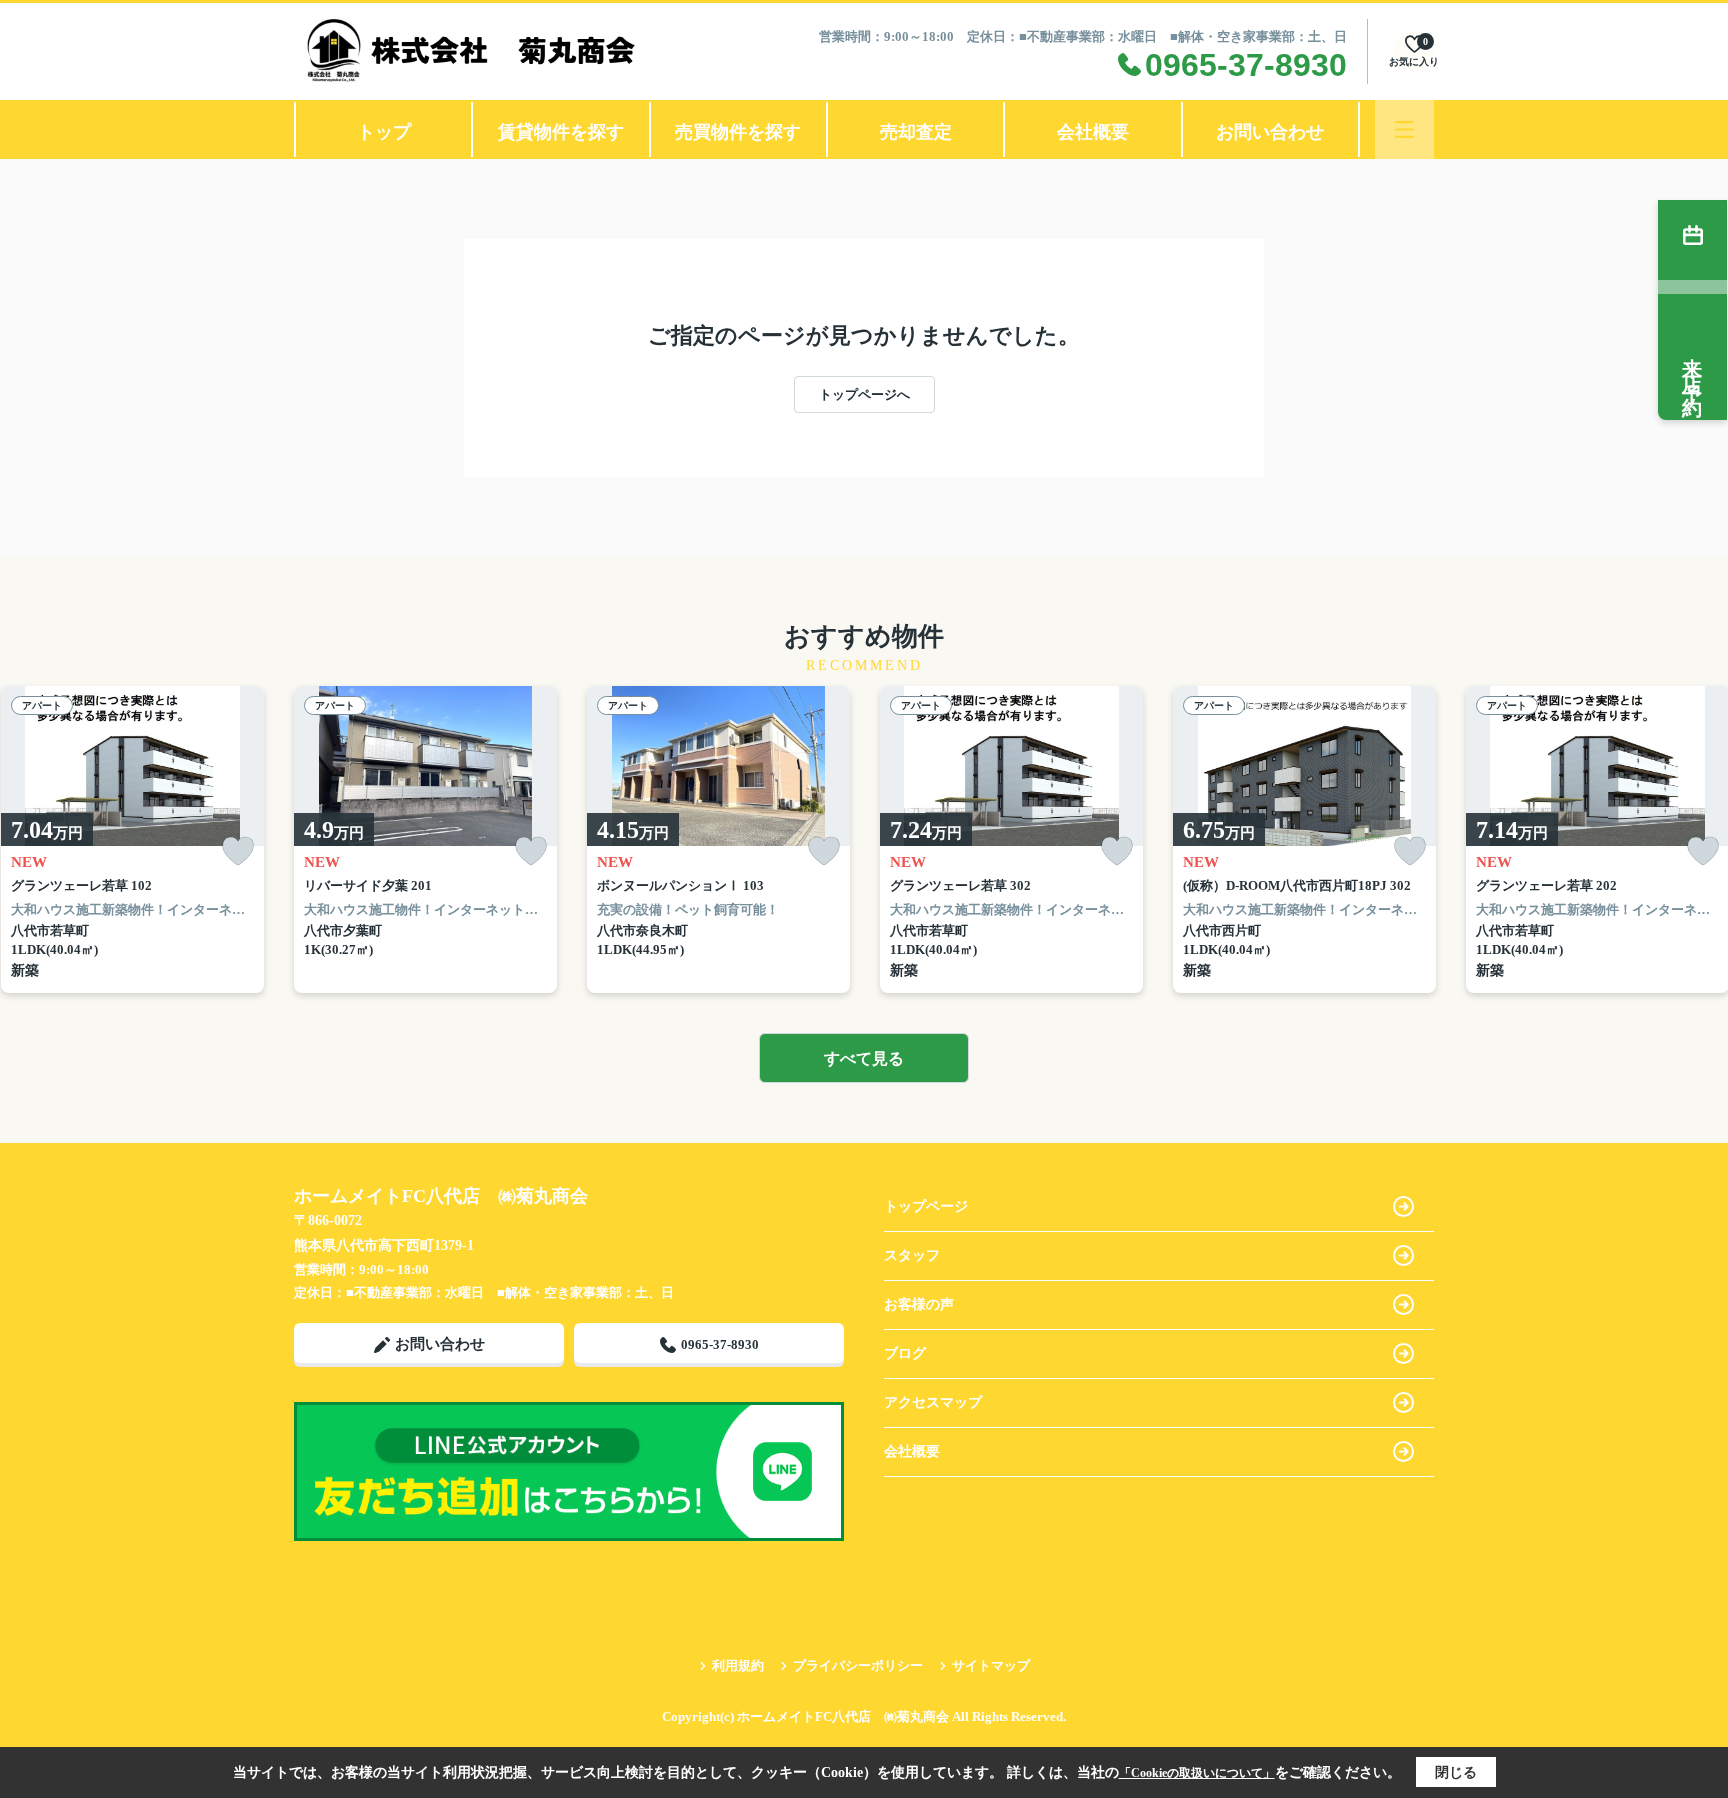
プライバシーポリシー (858, 1665)
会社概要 (1093, 132)
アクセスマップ (933, 1402)
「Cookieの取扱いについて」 (1197, 1773)
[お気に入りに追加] (238, 851)
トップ (384, 132)
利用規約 (738, 1665)
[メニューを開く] (1404, 129)
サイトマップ (991, 1665)
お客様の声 (919, 1304)
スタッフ (912, 1255)
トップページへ (864, 394)
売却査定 (916, 132)
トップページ (926, 1206)
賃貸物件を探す (561, 132)
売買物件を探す (738, 132)
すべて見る (864, 1058)
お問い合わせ (1270, 132)
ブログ (905, 1353)
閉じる (1456, 1772)
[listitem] (425, 839)
